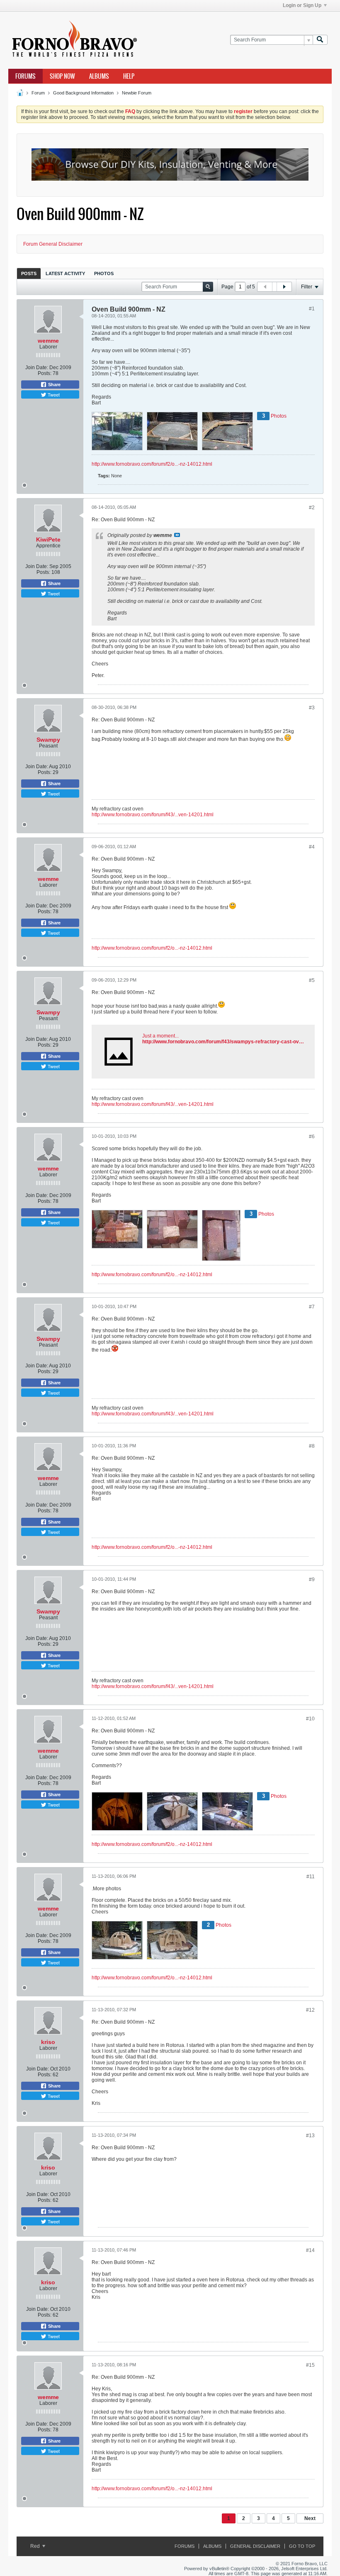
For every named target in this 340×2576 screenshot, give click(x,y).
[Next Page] (284, 287)
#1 (312, 309)
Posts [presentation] (29, 273)
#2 (312, 508)
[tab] (29, 273)
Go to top (302, 2546)
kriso (48, 2042)
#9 (312, 1579)
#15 (310, 2365)
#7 (312, 1307)
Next (310, 2518)
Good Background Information (83, 93)
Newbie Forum (137, 93)
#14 (310, 2250)
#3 (312, 708)
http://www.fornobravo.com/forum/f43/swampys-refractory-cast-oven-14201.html (237, 1042)
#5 (312, 980)
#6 (312, 1137)
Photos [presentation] (104, 273)
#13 (310, 2136)
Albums (99, 76)
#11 (311, 1877)
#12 (310, 2010)
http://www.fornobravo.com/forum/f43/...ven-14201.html (153, 815)
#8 (312, 1446)
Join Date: (37, 368)
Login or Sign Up (302, 5)
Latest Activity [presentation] (65, 273)
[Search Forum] (320, 40)
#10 (310, 1719)
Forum (38, 93)
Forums (25, 76)
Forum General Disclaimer (53, 244)
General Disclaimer (255, 2546)
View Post (177, 535)
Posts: (45, 373)
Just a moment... (160, 1036)
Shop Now (62, 76)
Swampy (48, 740)
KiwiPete (48, 539)
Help (129, 76)
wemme (48, 341)
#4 (312, 847)
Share (54, 385)
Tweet (53, 394)
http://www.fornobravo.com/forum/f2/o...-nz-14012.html (152, 464)
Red (36, 2546)
